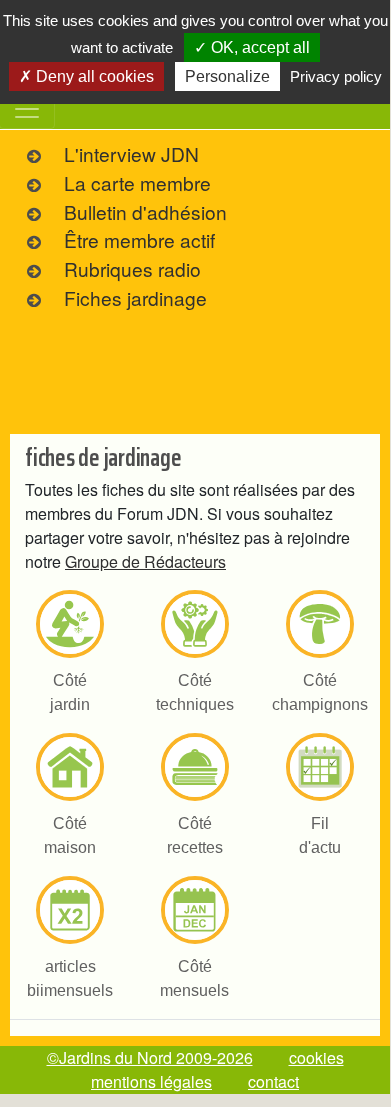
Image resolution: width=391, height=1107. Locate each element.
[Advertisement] (195, 360)
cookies (316, 1057)
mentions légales (151, 1081)
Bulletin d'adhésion (145, 211)
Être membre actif (139, 239)
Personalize (227, 76)
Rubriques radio (132, 268)
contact (273, 1081)
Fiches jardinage (135, 297)
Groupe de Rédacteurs (145, 561)
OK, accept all (258, 47)
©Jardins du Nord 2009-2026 (150, 1057)
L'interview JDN (131, 153)
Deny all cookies (93, 76)
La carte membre (137, 182)
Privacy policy (336, 76)
